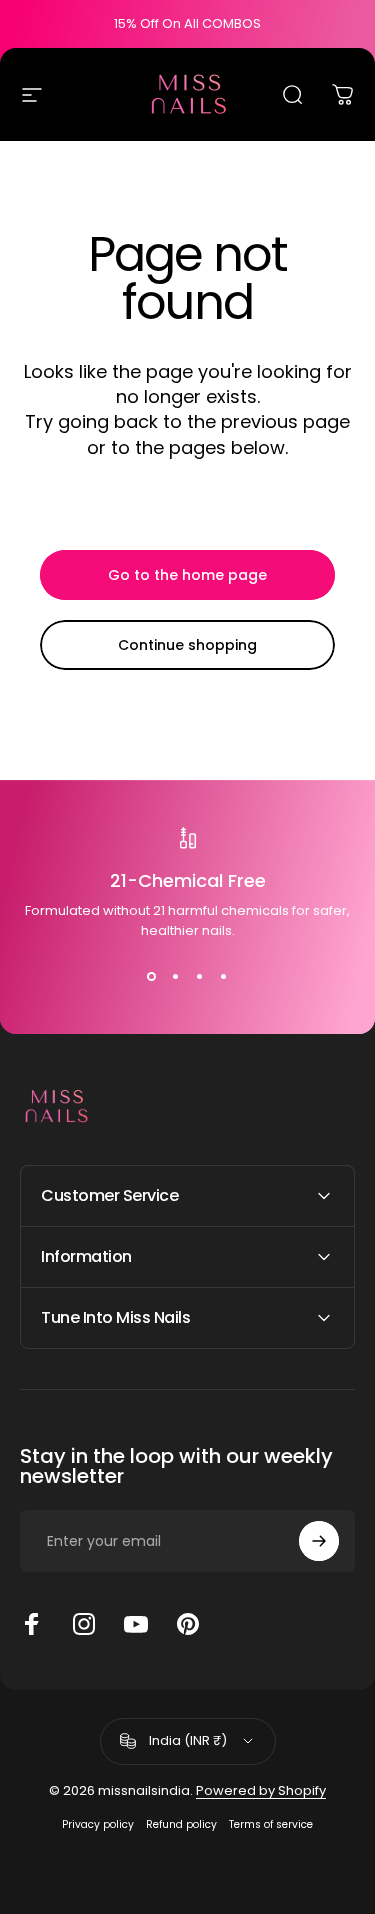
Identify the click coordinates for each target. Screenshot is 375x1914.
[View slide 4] (224, 977)
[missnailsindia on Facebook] (32, 1624)
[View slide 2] (176, 977)
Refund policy (181, 1824)
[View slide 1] (152, 977)
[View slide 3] (200, 977)
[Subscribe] (319, 1541)
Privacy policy (98, 1824)
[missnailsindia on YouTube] (136, 1624)
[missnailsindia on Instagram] (84, 1624)
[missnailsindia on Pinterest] (188, 1624)
